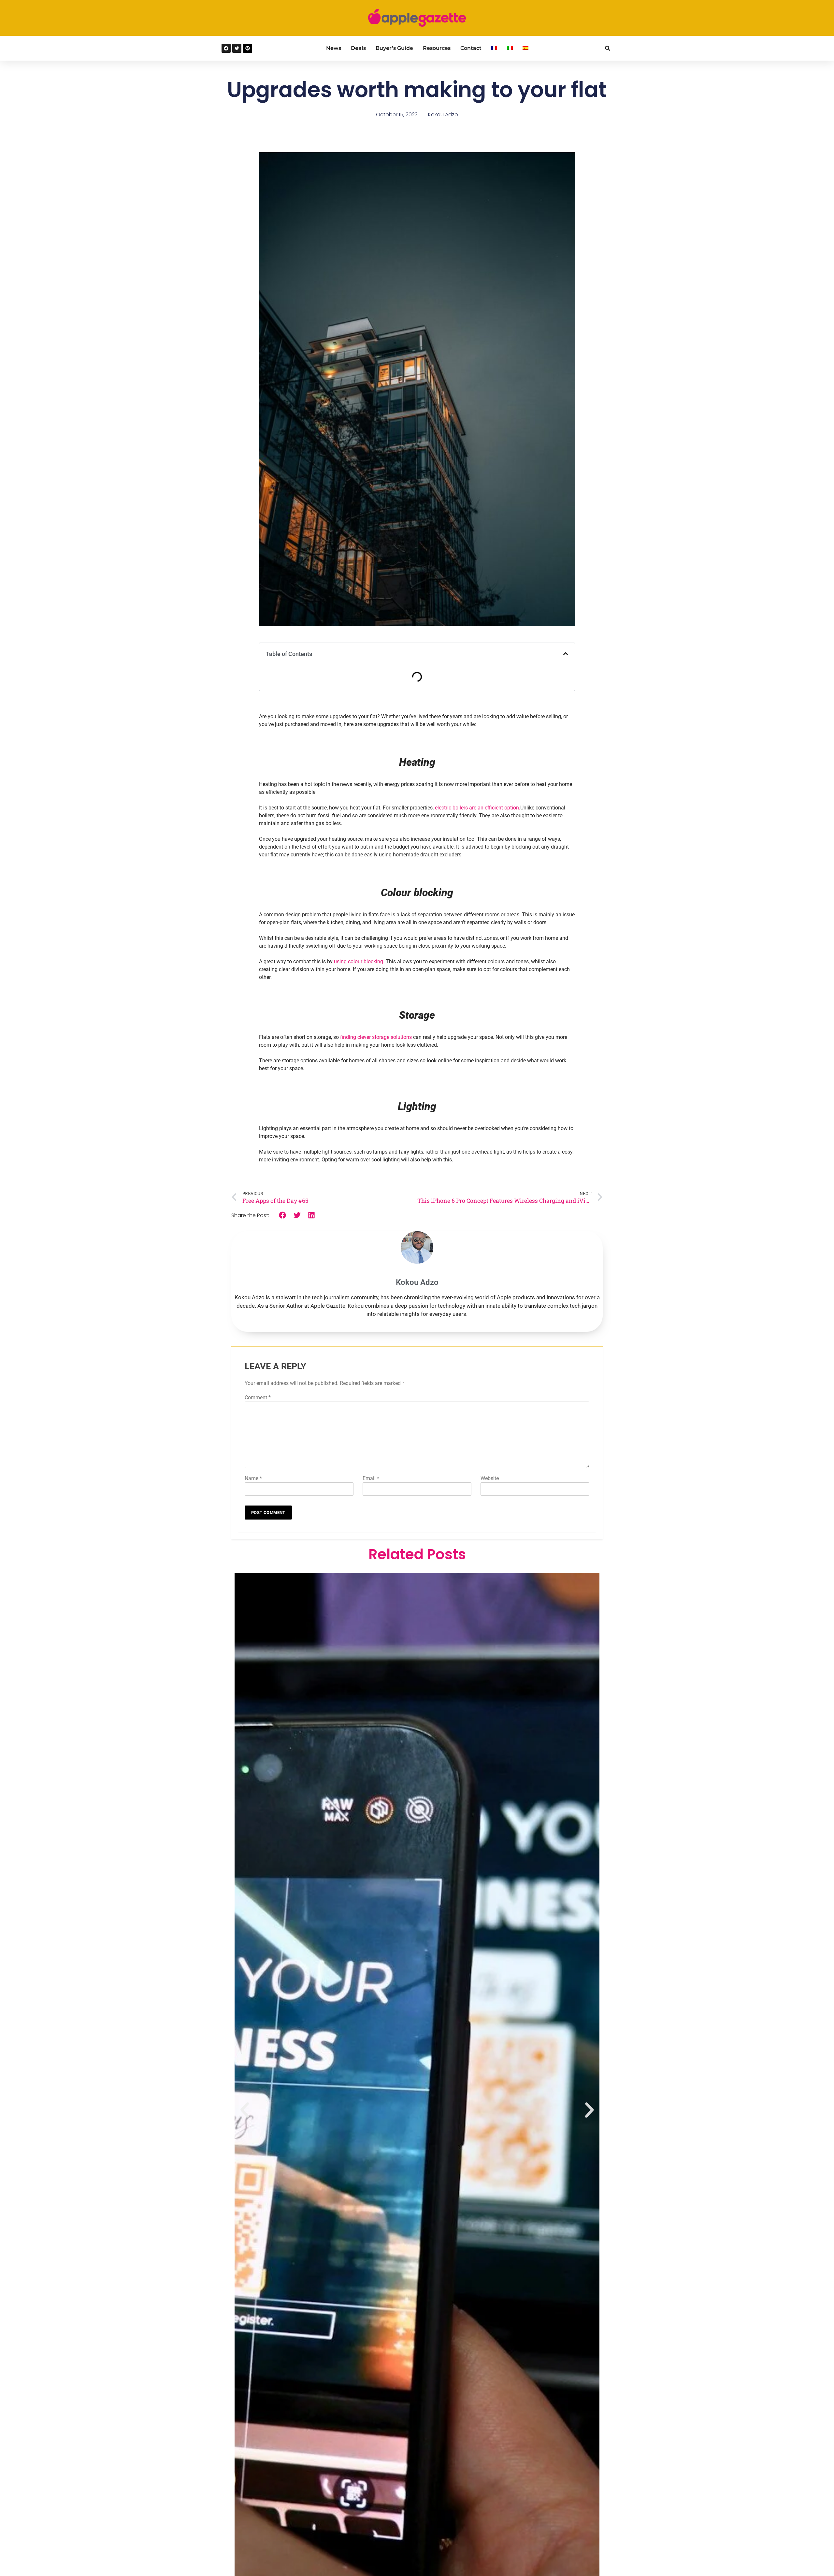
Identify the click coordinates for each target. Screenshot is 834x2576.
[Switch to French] (494, 48)
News (334, 48)
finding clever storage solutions (376, 1037)
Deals (358, 48)
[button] (607, 48)
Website (490, 1478)
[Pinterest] (248, 48)
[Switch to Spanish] (525, 48)
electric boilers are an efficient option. (478, 808)
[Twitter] (237, 48)
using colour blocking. (359, 961)
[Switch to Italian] (510, 48)
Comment (258, 1397)
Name (253, 1478)
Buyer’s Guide (394, 48)
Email (371, 1478)
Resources (437, 48)
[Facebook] (226, 48)
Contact (471, 48)
